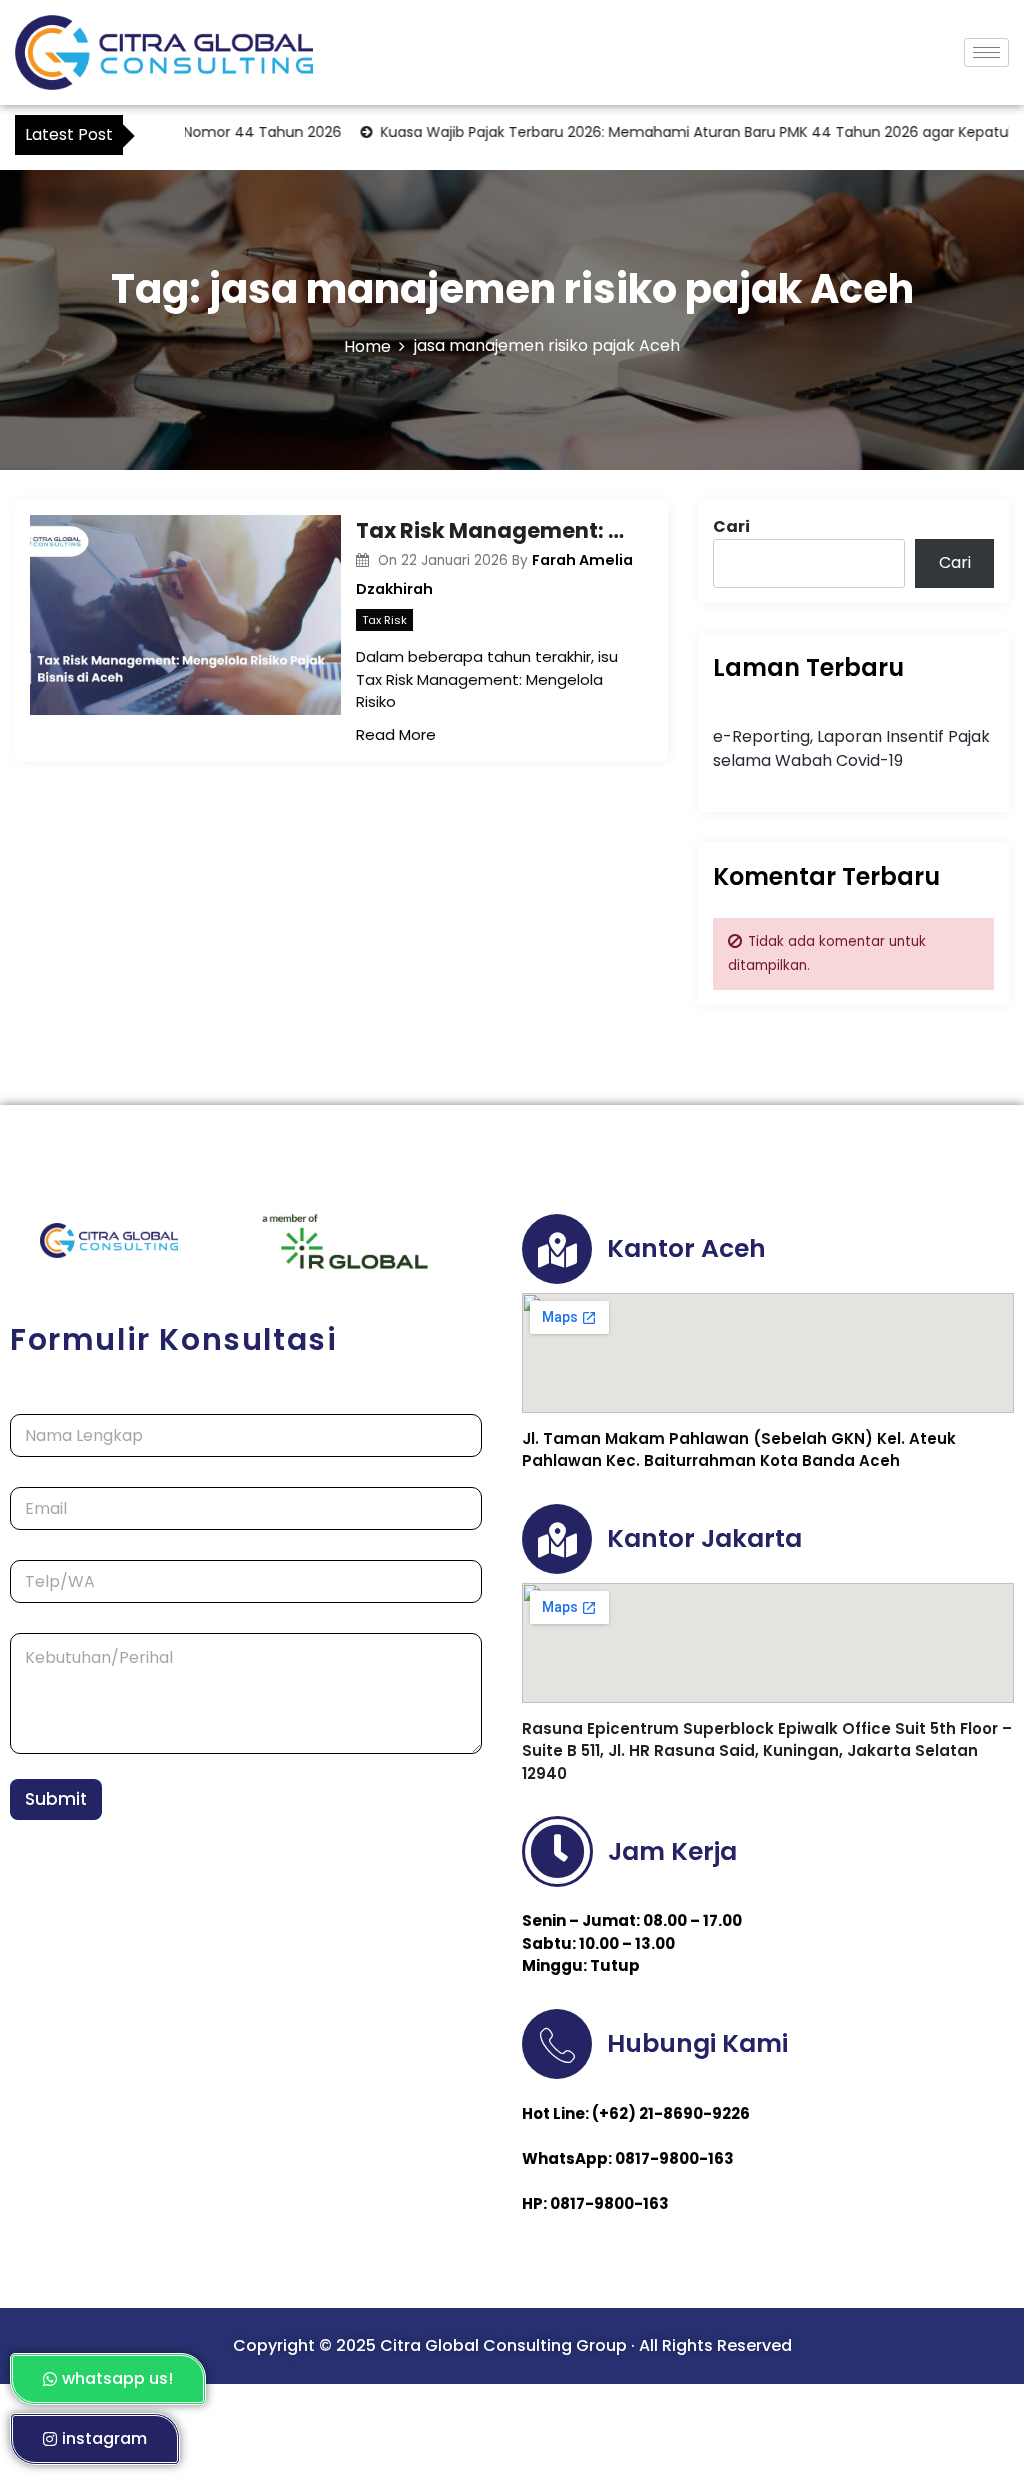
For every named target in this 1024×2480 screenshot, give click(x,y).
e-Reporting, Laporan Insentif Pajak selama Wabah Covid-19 (851, 748)
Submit (56, 1799)
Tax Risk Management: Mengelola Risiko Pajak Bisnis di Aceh (496, 530)
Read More (396, 734)
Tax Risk (384, 620)
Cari (731, 526)
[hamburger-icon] (986, 52)
